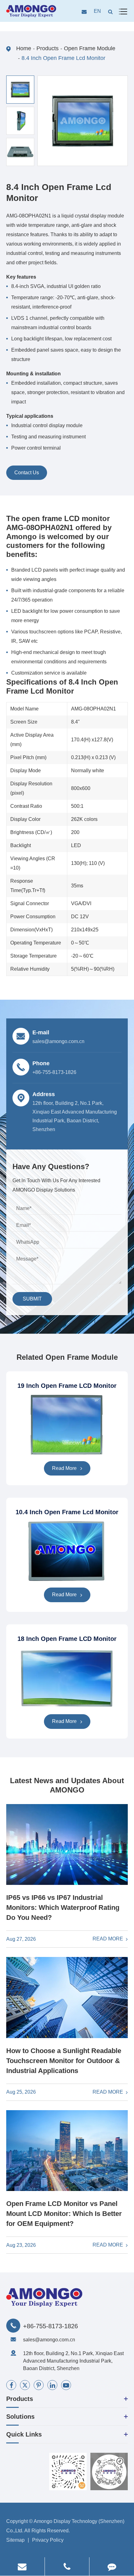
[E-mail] (22, 2566)
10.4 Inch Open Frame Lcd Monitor (67, 1512)
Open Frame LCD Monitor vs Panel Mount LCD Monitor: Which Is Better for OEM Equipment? (64, 2214)
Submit (32, 1299)
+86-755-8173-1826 (50, 2326)
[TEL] (67, 2566)
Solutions (20, 2417)
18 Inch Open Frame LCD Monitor (67, 1639)
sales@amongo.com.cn (49, 2340)
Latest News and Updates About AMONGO (67, 1785)
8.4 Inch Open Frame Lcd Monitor (63, 58)
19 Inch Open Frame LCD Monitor (67, 1386)
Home (24, 48)
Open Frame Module (90, 48)
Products (48, 48)
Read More (65, 1468)
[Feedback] (112, 2566)
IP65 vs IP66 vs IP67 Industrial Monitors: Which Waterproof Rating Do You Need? (63, 1908)
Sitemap (15, 2540)
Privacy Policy (48, 2540)
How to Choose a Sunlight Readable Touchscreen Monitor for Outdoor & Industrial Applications (64, 2061)
